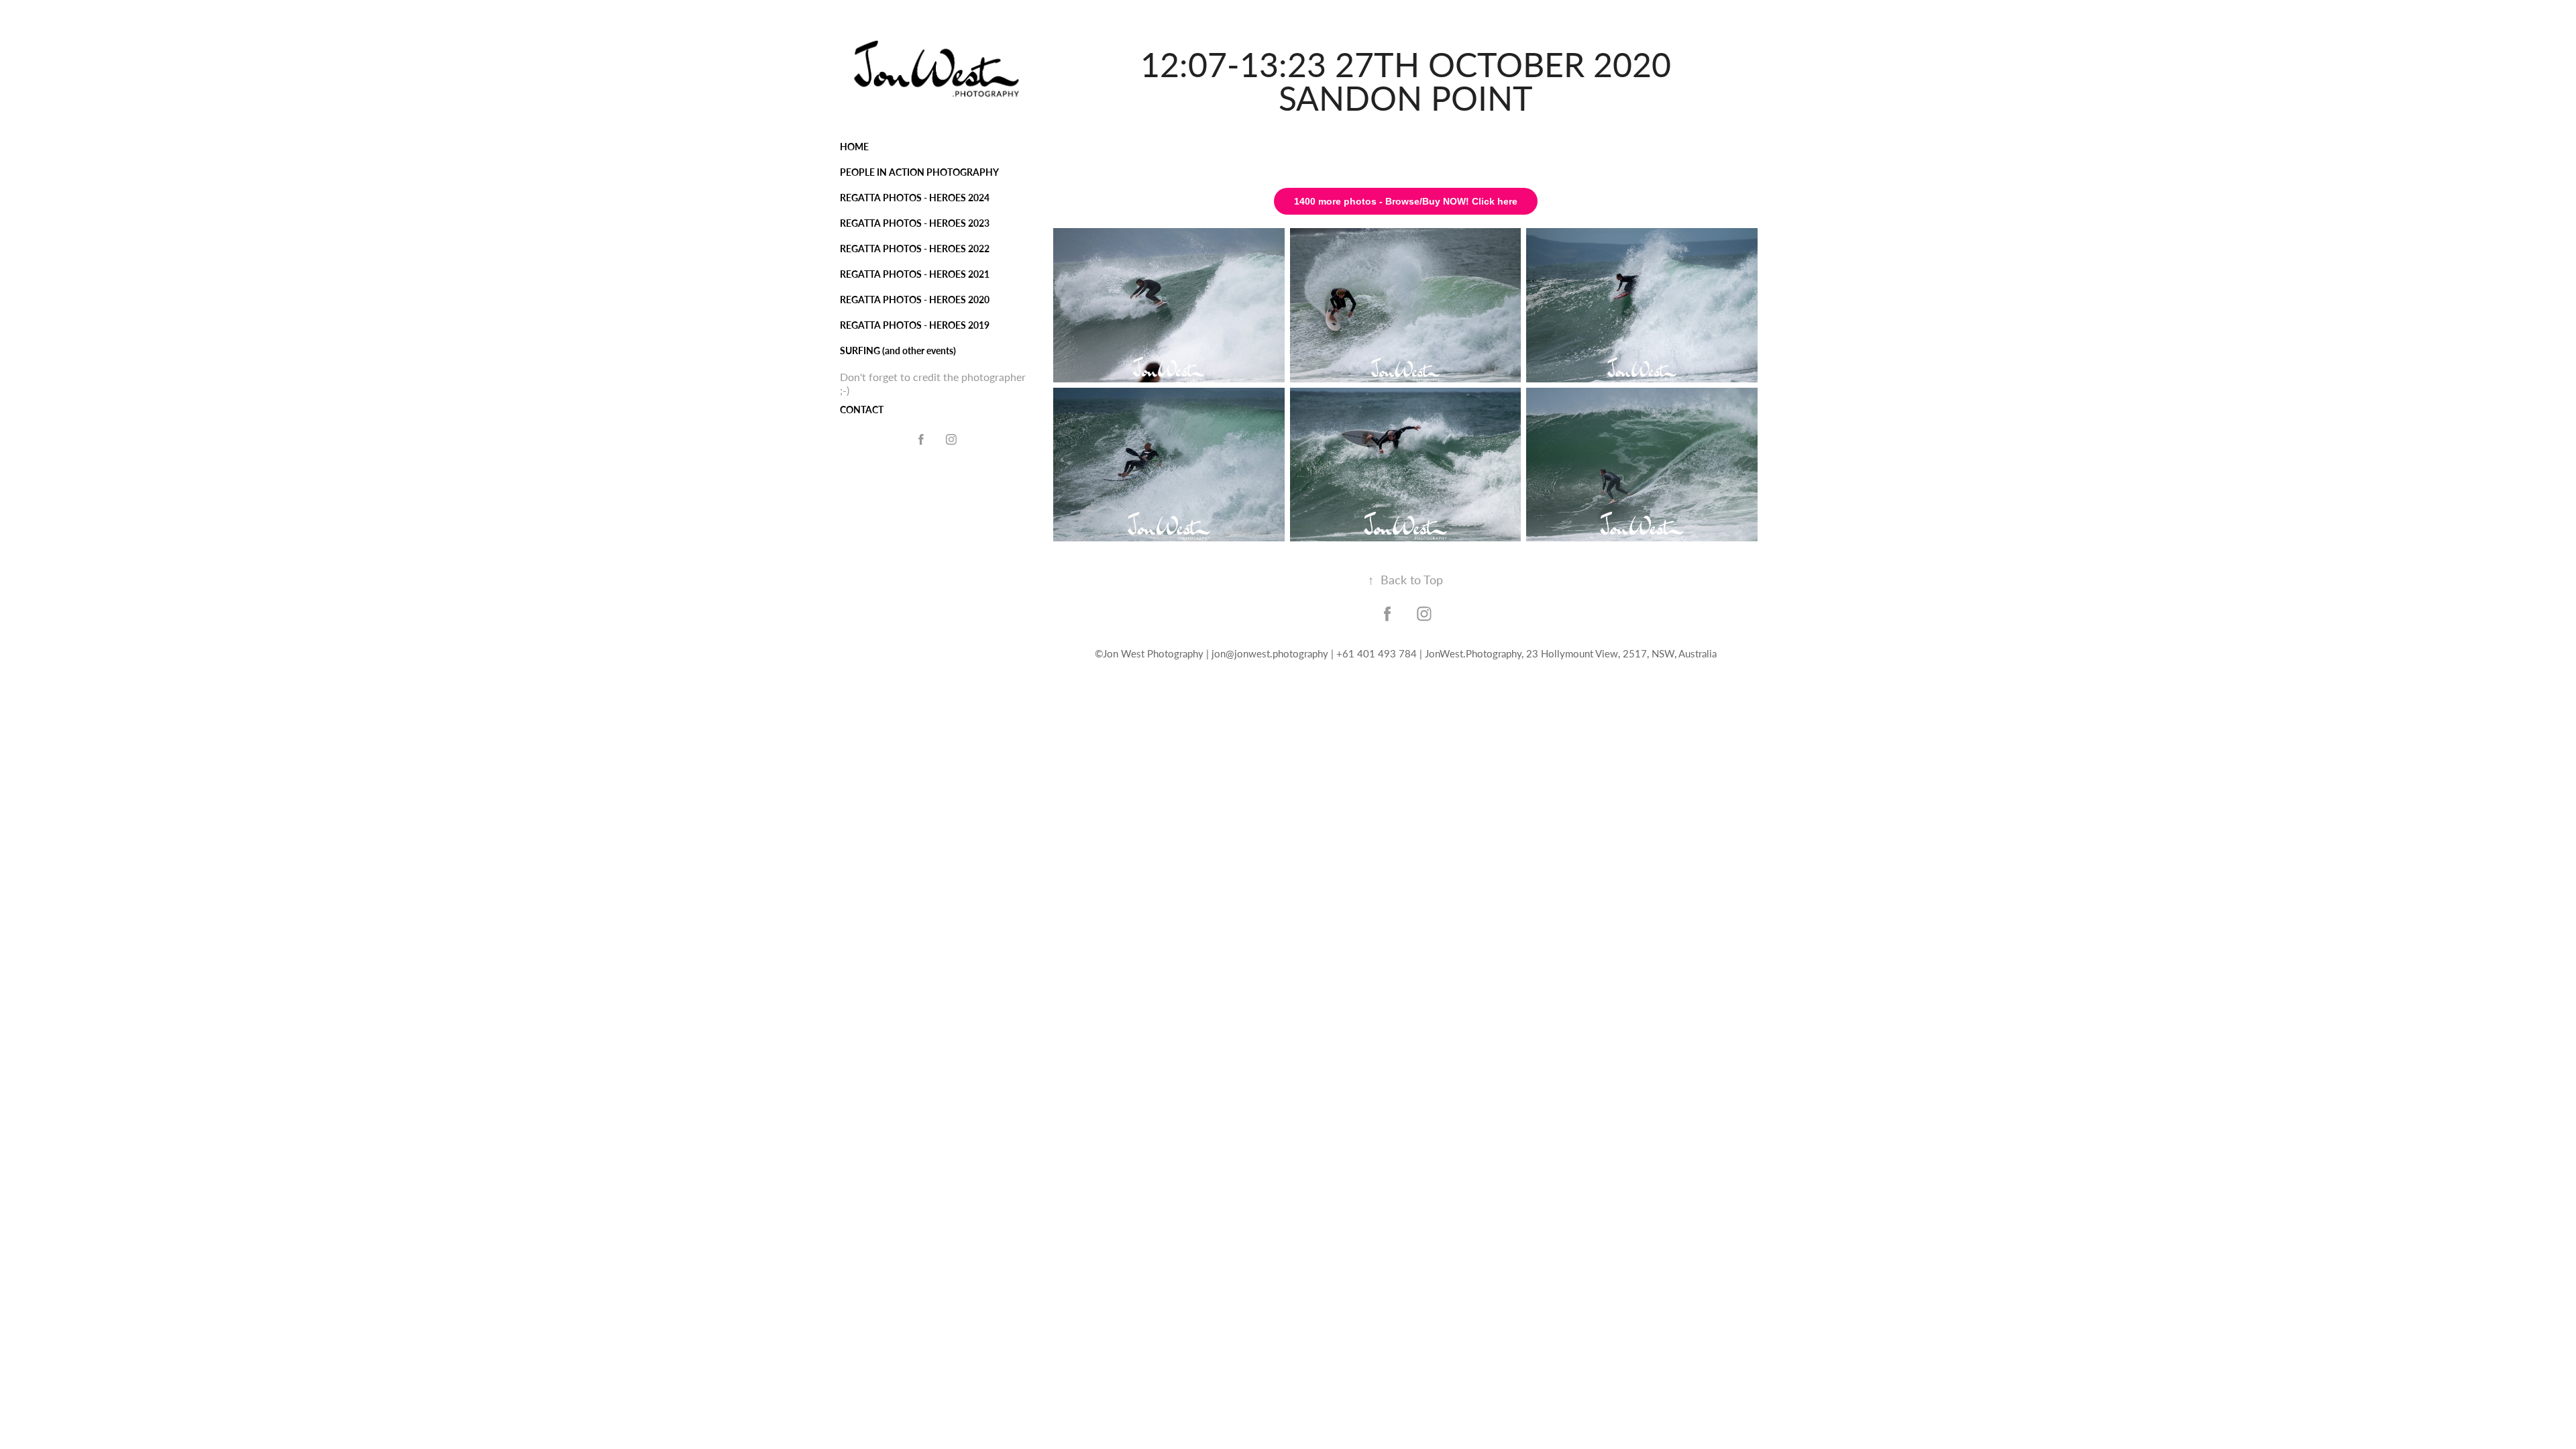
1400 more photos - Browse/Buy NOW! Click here (1406, 201)
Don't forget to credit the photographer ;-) (933, 383)
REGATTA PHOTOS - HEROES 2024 (915, 198)
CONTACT (862, 410)
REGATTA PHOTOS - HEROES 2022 (915, 249)
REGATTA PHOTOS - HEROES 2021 (915, 274)
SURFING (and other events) (898, 351)
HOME (854, 147)
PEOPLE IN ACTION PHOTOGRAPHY (919, 172)
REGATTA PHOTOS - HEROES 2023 (915, 223)
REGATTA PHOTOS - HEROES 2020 (915, 300)
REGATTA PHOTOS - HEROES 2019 (915, 325)
